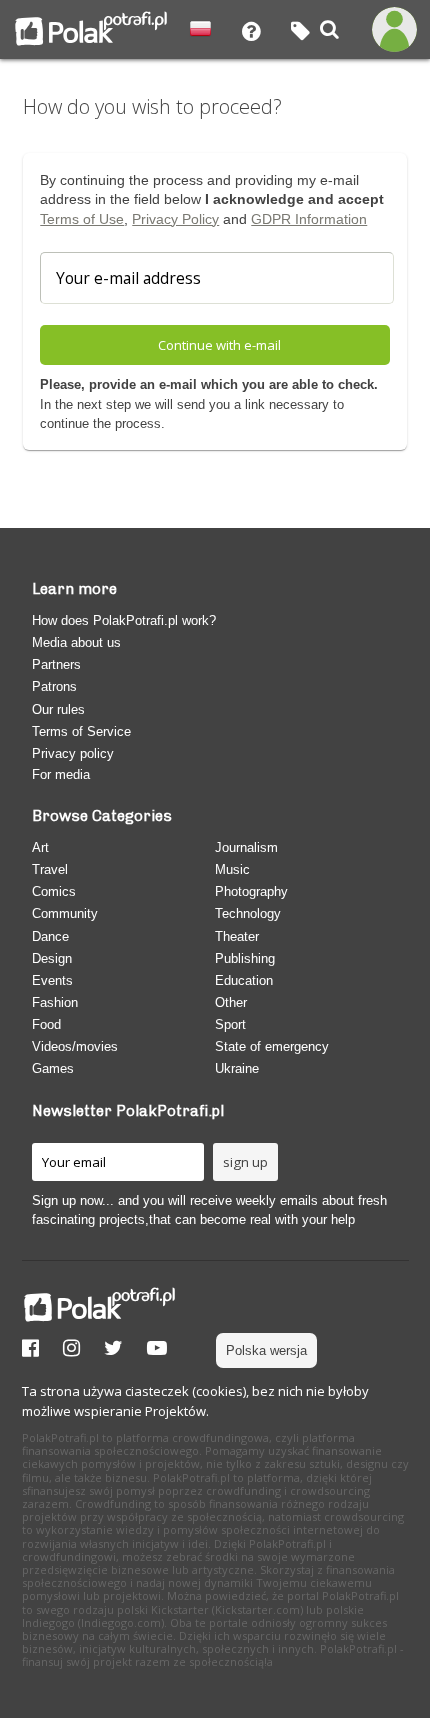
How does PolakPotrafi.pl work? (124, 620)
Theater (237, 936)
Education (244, 980)
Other (231, 1002)
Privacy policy (73, 753)
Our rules (58, 709)
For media (61, 774)
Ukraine (237, 1068)
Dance (50, 936)
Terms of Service (81, 731)
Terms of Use (82, 219)
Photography (251, 891)
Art (40, 847)
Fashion (55, 1002)
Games (53, 1068)
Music (232, 869)
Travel (50, 869)
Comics (54, 891)
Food (46, 1024)
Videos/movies (75, 1046)
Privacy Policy (175, 219)
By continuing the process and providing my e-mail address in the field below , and (212, 199)
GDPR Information (309, 219)
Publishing (245, 958)
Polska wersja (266, 1350)
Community (65, 913)
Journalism (246, 847)
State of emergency (272, 1046)
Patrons (54, 686)
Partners (56, 664)
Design (52, 958)
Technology (248, 913)
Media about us (76, 642)
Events (52, 980)
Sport (230, 1024)
